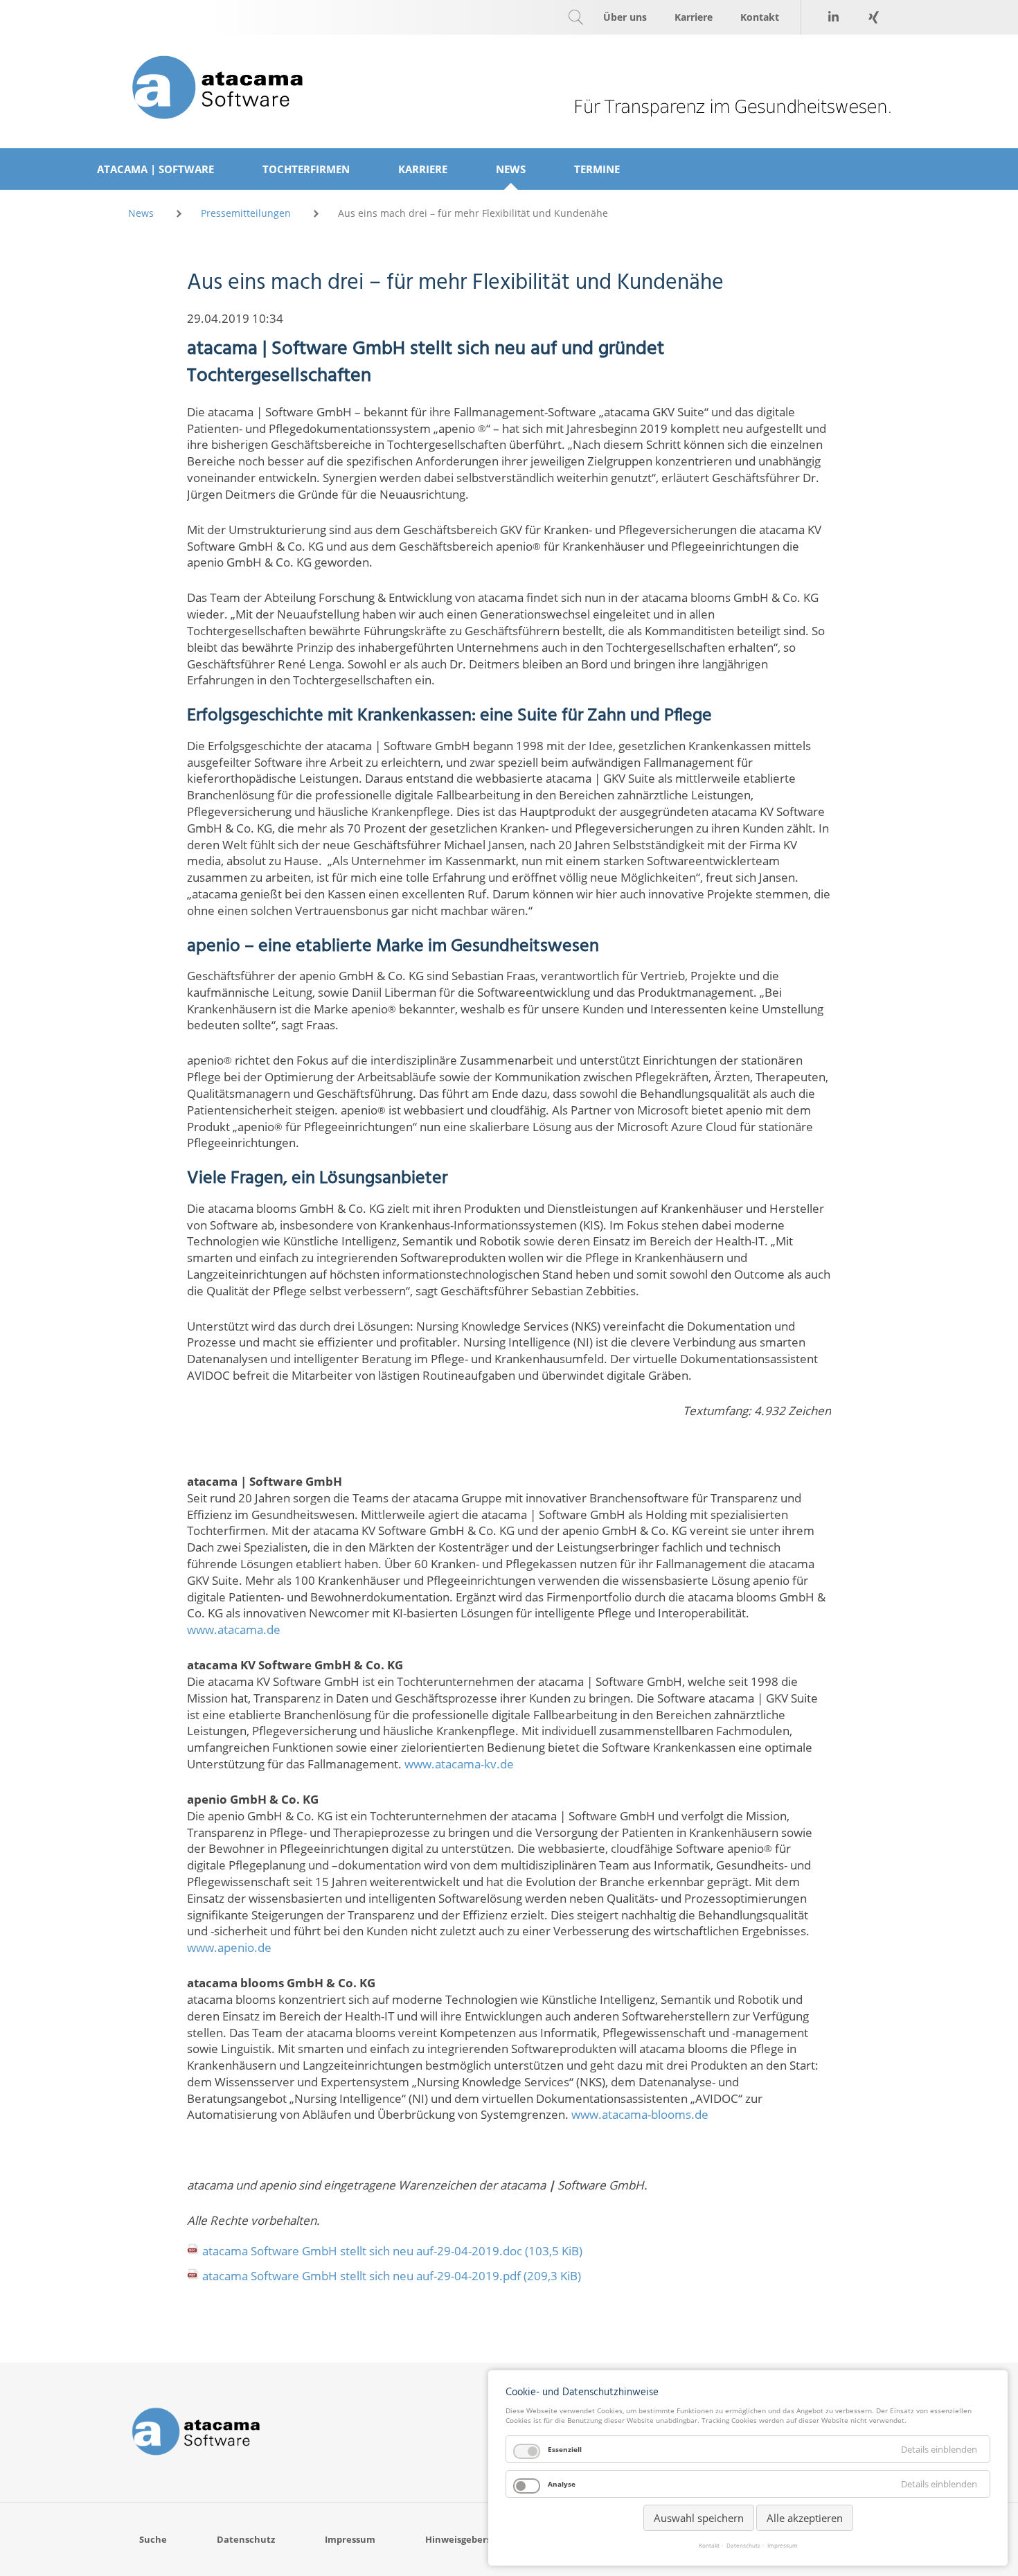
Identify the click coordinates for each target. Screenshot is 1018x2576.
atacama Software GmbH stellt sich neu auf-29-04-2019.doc (392, 2251)
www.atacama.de (234, 1629)
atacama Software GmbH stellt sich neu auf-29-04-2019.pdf (392, 2276)
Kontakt (709, 2546)
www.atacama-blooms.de (640, 2114)
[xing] (873, 17)
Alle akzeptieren (805, 2518)
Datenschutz (743, 2546)
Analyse (562, 2484)
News (141, 213)
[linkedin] (833, 17)
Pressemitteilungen (246, 213)
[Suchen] (575, 17)
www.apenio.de (229, 1947)
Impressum (783, 2546)
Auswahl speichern (699, 2518)
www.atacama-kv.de (459, 1764)
